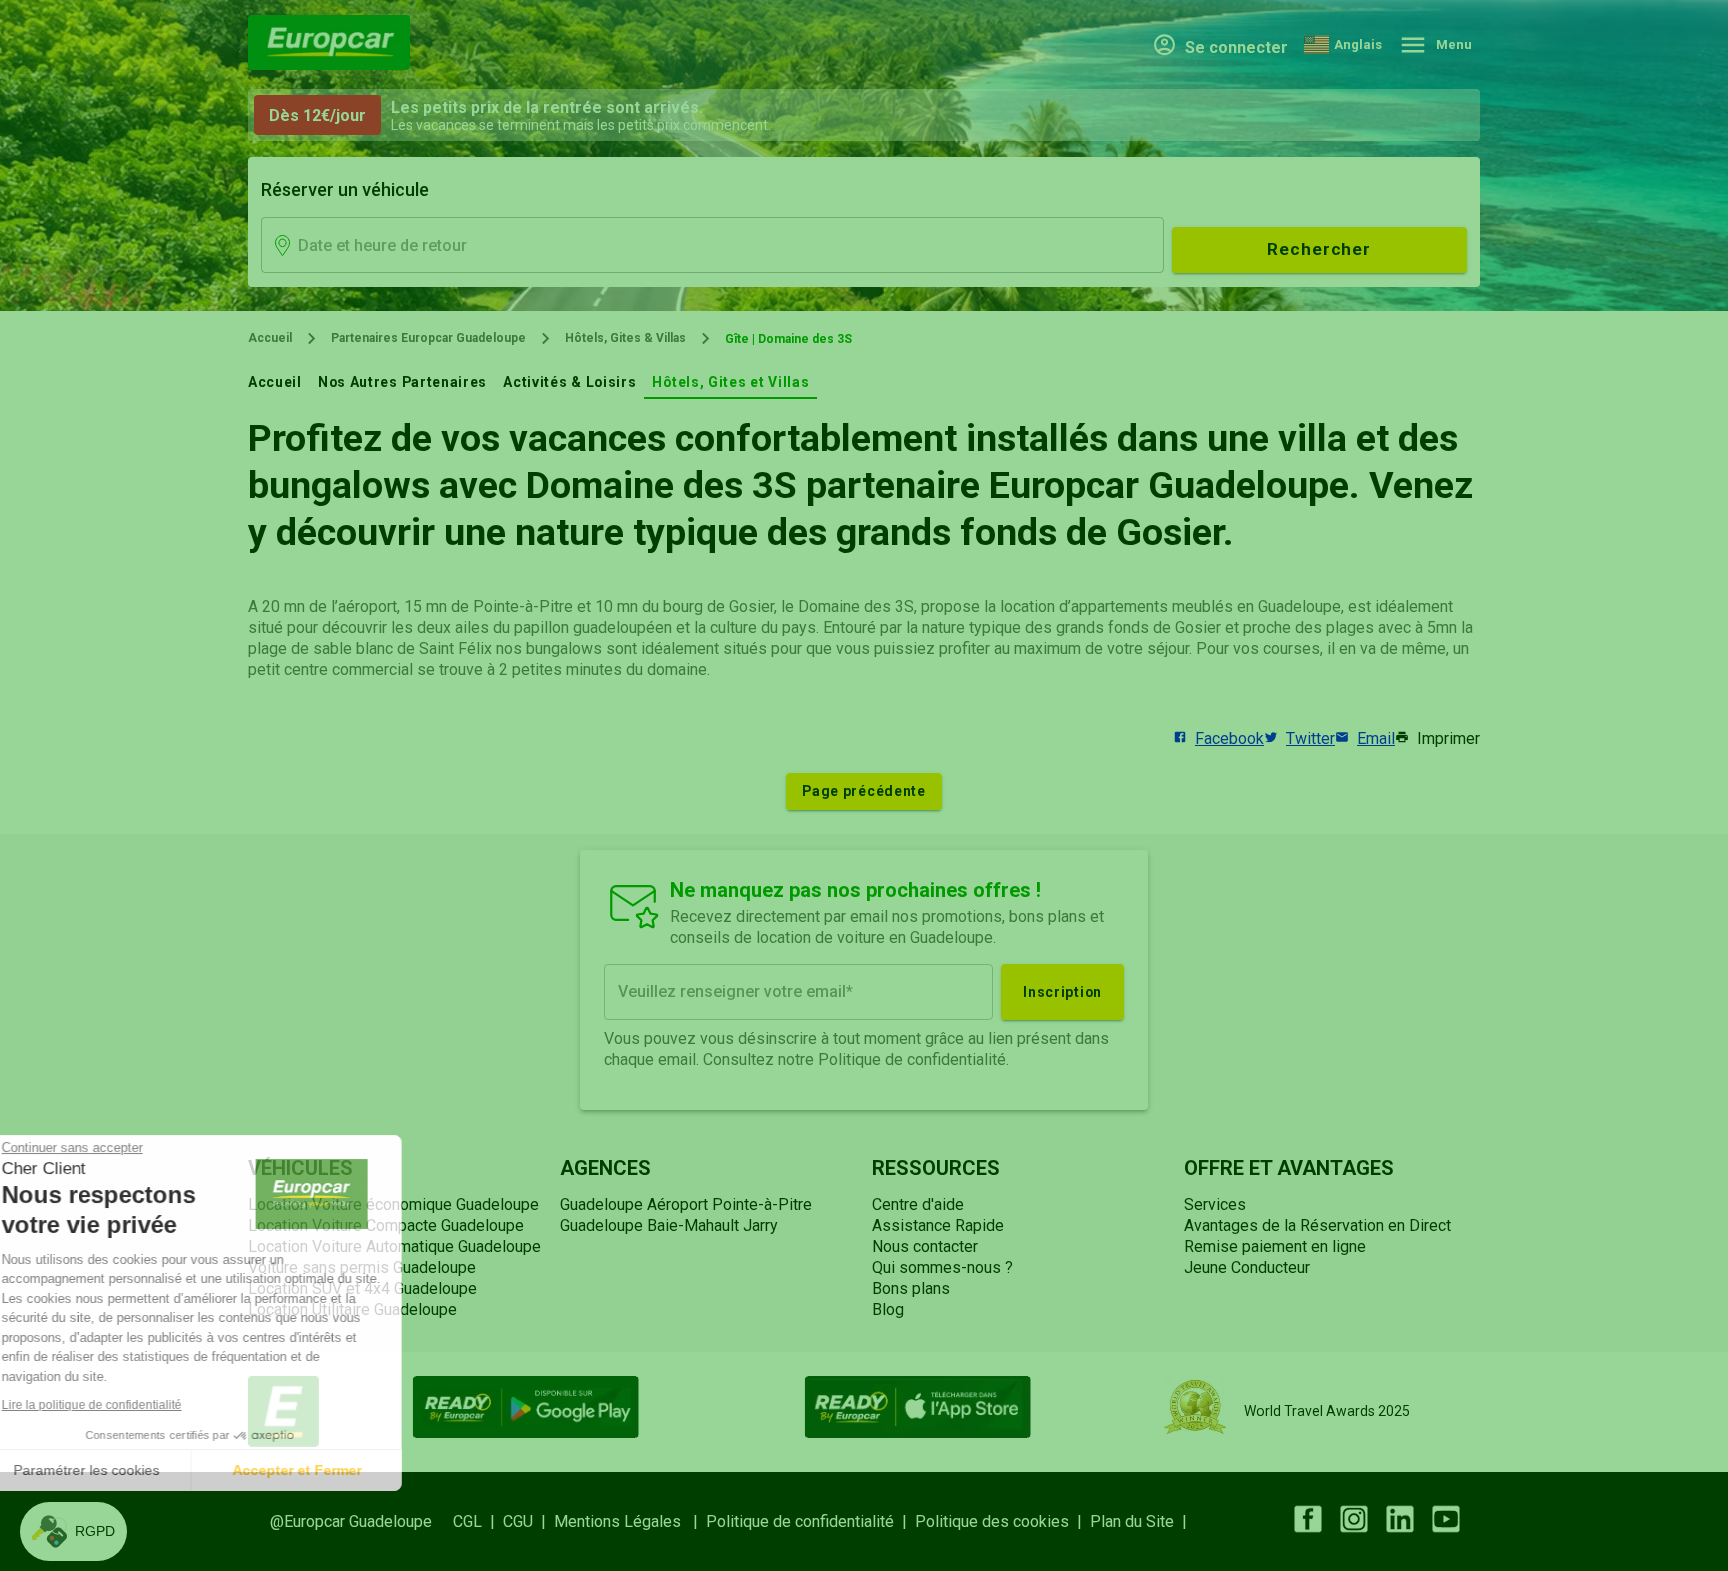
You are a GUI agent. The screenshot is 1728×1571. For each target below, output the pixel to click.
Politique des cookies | (1002, 1521)
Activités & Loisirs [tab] (569, 382)
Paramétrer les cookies (125, 1470)
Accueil (270, 338)
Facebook (1229, 738)
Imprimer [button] (1448, 738)
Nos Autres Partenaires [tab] (402, 382)
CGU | (528, 1521)
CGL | (478, 1521)
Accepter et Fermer (335, 1470)
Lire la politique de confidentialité (130, 1405)
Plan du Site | (1142, 1521)
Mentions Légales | (630, 1521)
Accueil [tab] (275, 382)
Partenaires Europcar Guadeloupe (428, 338)
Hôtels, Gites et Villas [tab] (730, 382)
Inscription (1062, 992)
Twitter (1310, 738)
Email (1376, 738)
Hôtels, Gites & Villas (625, 338)
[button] (73, 1531)
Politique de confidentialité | (810, 1521)
